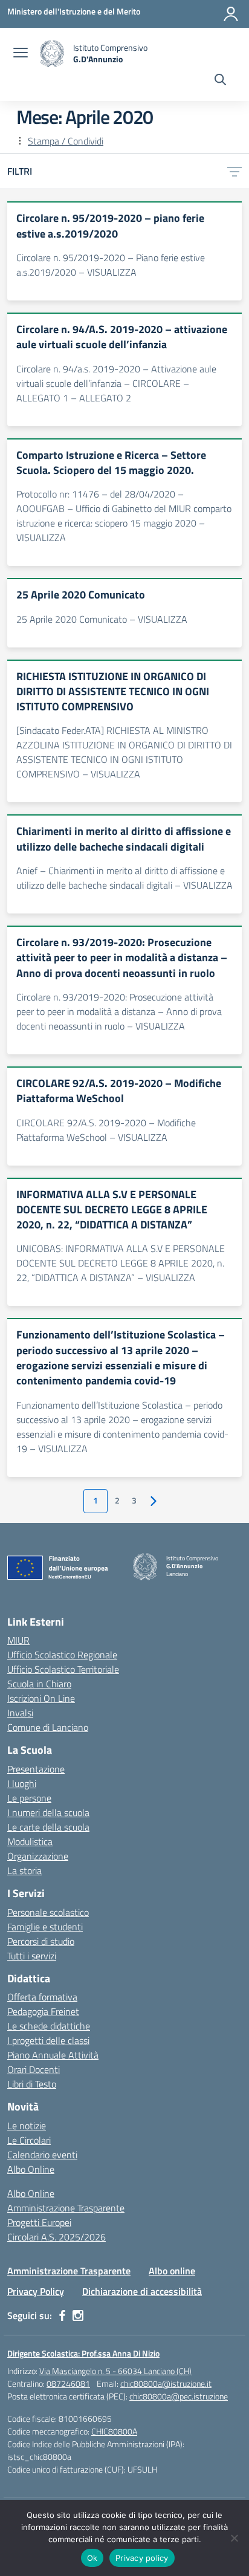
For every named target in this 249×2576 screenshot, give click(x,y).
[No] (234, 2538)
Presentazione (36, 1769)
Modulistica (30, 1841)
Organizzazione (38, 1856)
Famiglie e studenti (45, 1927)
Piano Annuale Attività (53, 2055)
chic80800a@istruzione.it (166, 2383)
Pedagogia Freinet (43, 2011)
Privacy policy (142, 2558)
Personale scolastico (48, 1912)
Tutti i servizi (32, 1956)
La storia (24, 1870)
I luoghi (22, 1783)
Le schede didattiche (49, 2026)
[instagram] (78, 2315)
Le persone (29, 1798)
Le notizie (27, 2126)
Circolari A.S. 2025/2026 (57, 2237)
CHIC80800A (114, 2431)
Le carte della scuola (48, 1827)
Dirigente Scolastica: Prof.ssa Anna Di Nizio (83, 2353)
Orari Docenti (34, 2069)
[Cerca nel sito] (220, 81)
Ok (92, 2558)
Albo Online (31, 2169)
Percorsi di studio (41, 1941)
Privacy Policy (36, 2291)
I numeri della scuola (48, 1812)
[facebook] (62, 2315)
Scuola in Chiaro (39, 1684)
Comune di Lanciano (48, 1727)
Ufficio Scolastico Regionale (62, 1655)
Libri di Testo (32, 2084)
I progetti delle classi (48, 2040)
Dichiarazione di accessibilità (142, 2291)
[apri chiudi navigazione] (21, 54)
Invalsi (20, 1713)
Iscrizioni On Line (41, 1698)
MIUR (18, 1640)
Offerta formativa (42, 1997)
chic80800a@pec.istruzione (179, 2396)
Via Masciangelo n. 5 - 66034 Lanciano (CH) (115, 2371)
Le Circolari (29, 2140)
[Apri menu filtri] (234, 171)
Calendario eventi (42, 2155)
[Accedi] (231, 14)
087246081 (68, 2383)
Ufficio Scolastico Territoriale (63, 1669)
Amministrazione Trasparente (66, 2208)
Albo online (172, 2271)
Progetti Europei (39, 2222)
